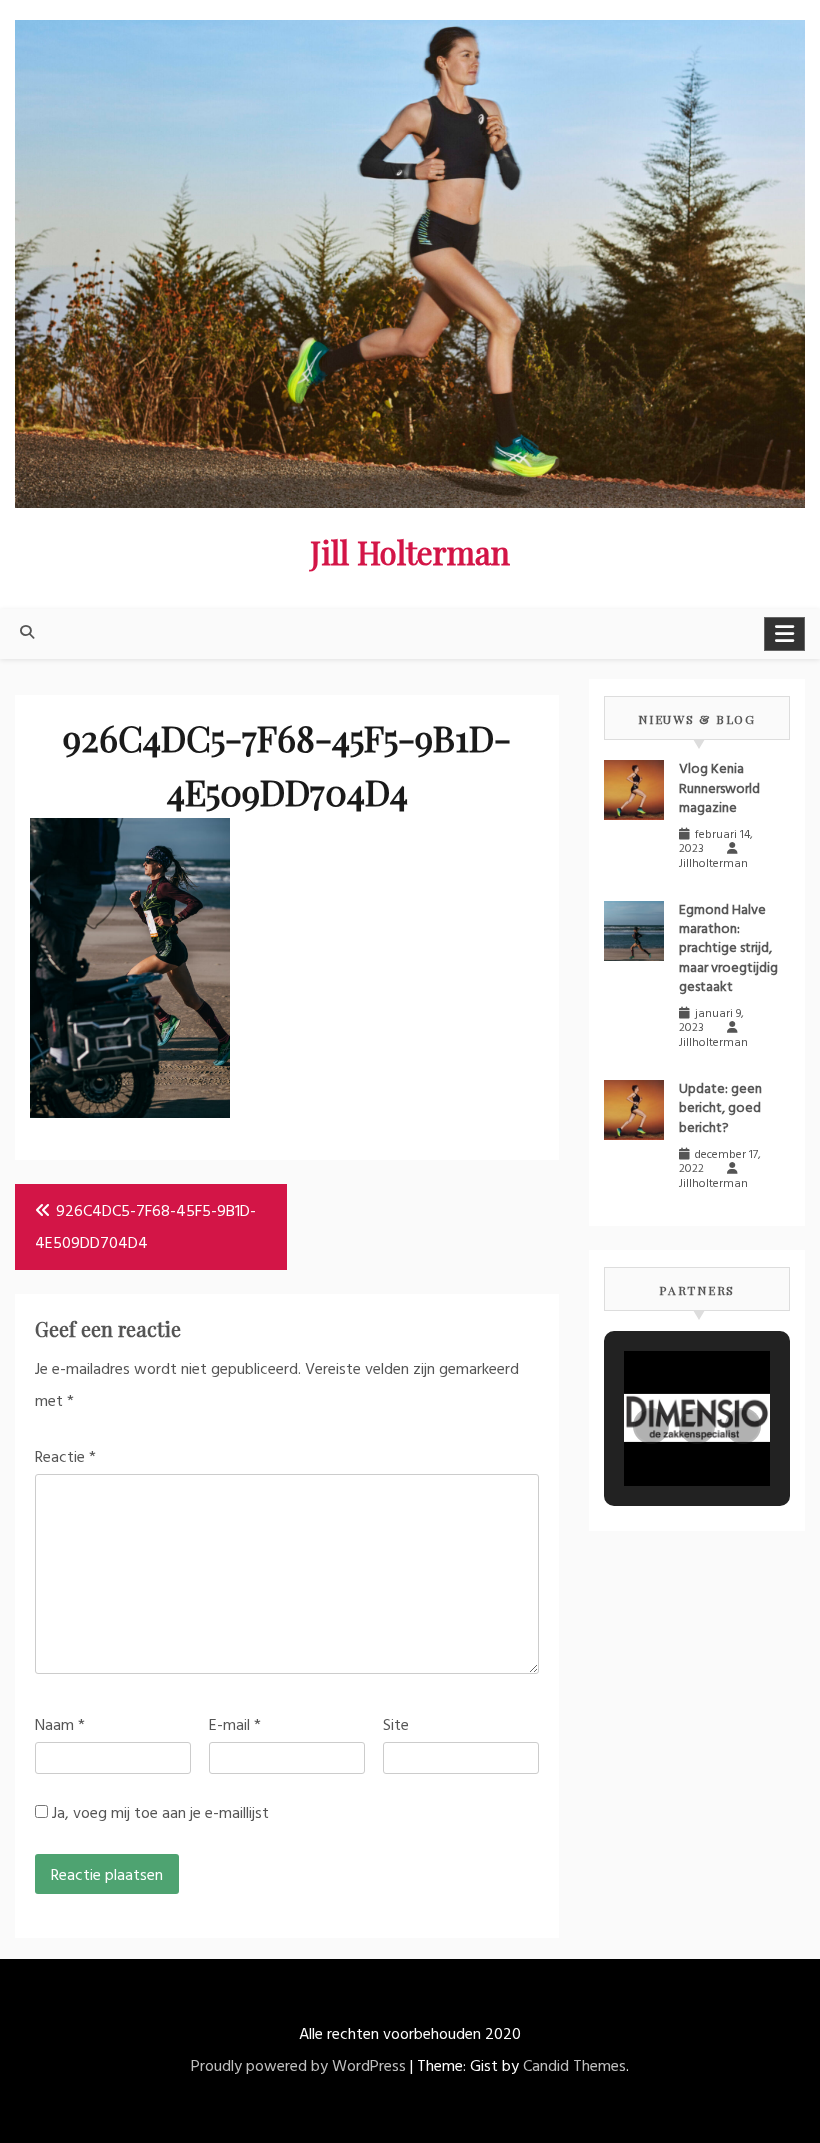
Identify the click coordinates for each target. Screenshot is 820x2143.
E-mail (235, 1726)
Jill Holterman (410, 551)
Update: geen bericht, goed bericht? (720, 1108)
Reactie (65, 1458)
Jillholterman (713, 863)
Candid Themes (574, 2067)
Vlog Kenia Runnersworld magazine (719, 788)
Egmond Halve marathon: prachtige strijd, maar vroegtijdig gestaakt (728, 949)
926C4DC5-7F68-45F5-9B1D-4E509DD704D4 (145, 1228)
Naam (60, 1726)
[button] (651, 1426)
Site (396, 1726)
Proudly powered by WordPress (298, 2067)
